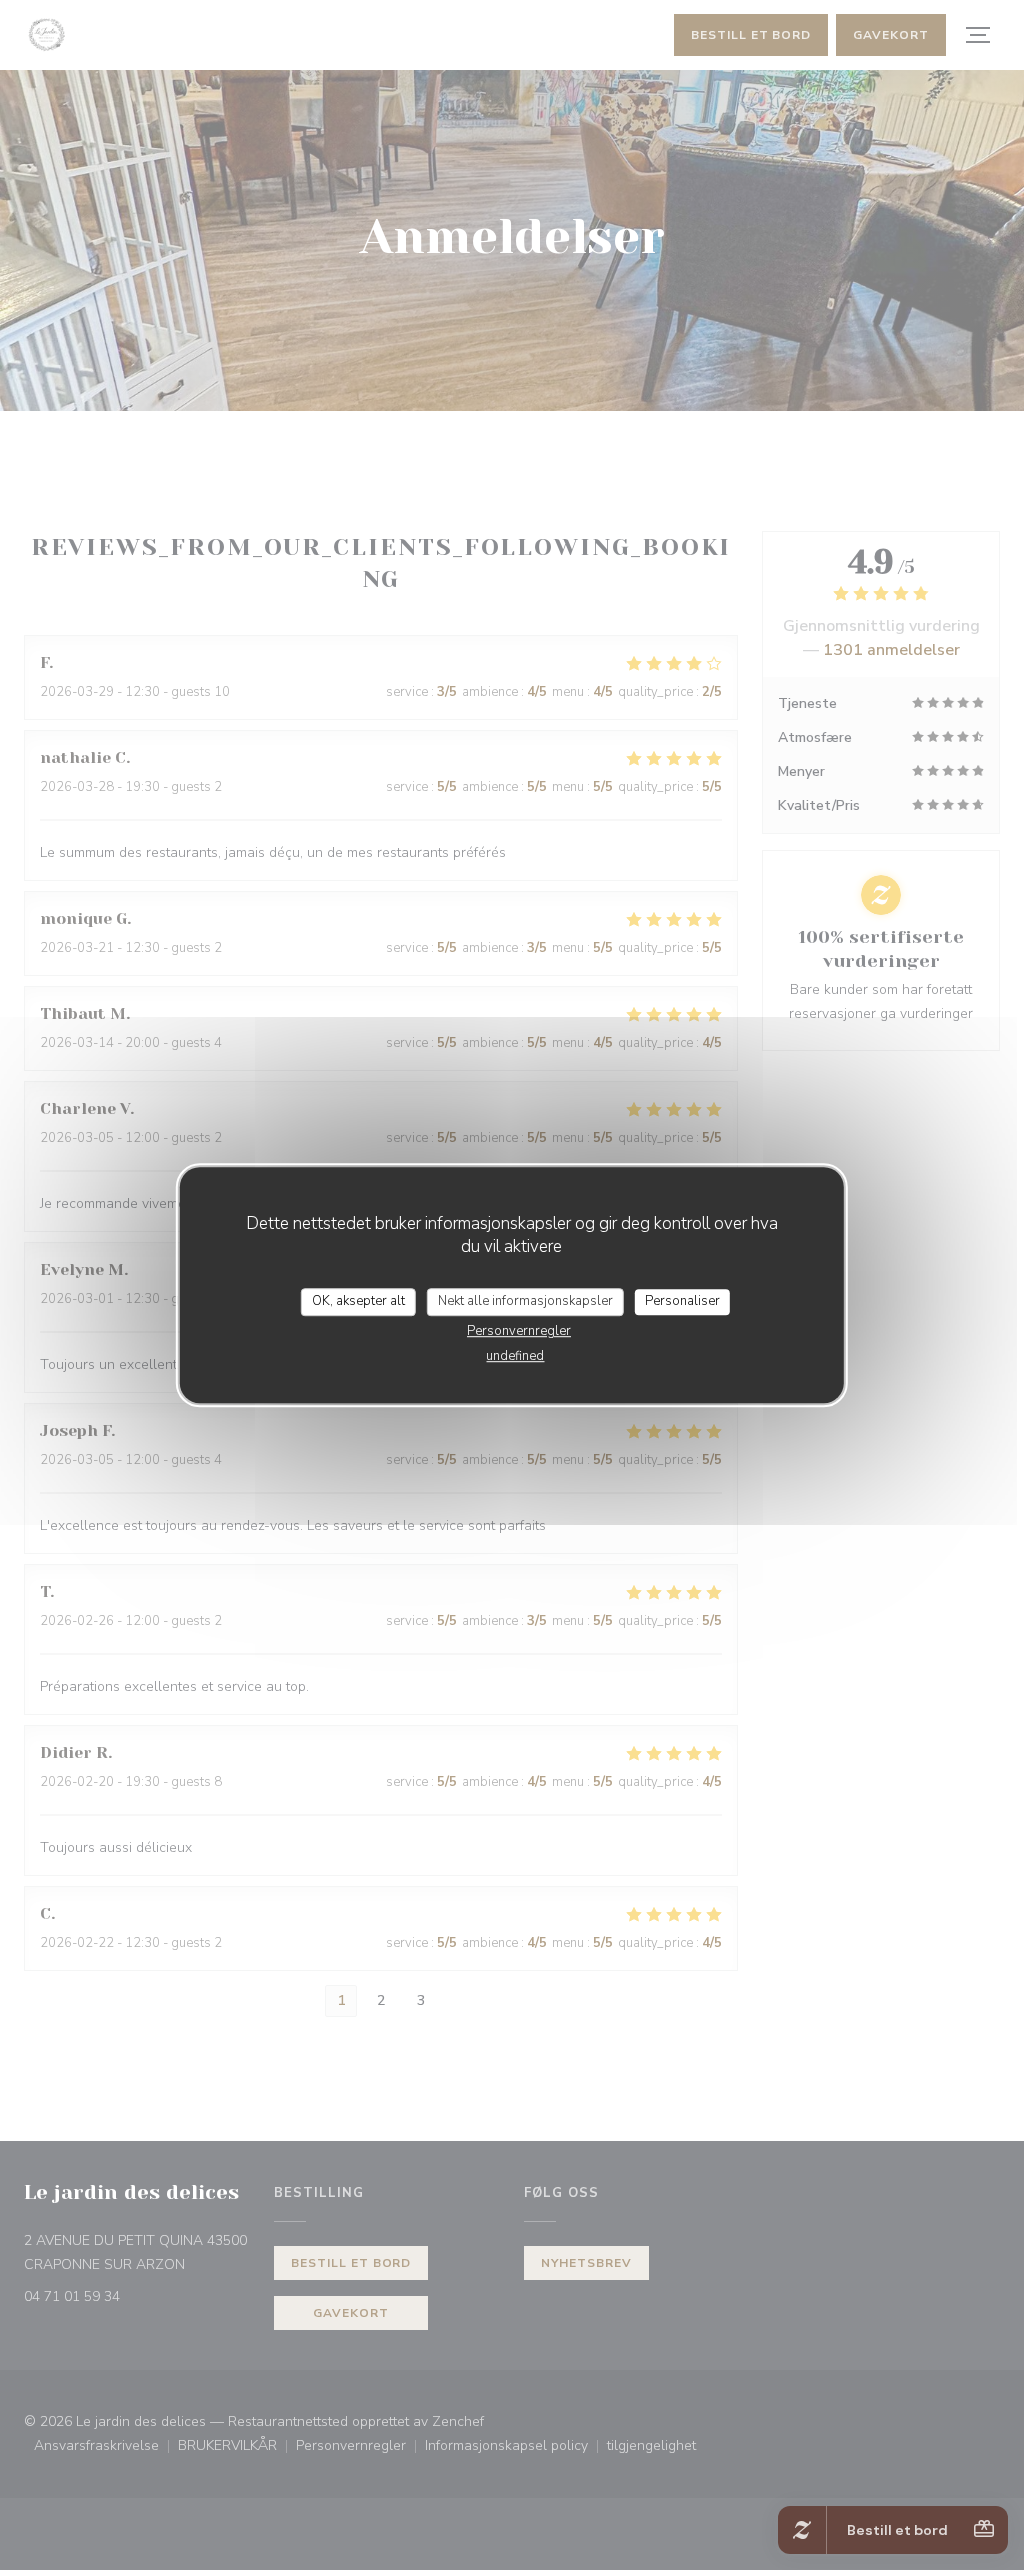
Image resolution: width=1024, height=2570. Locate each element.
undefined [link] (515, 1356)
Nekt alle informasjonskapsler (525, 1301)
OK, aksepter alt (358, 1301)
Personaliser (682, 1301)
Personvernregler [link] (519, 1331)
